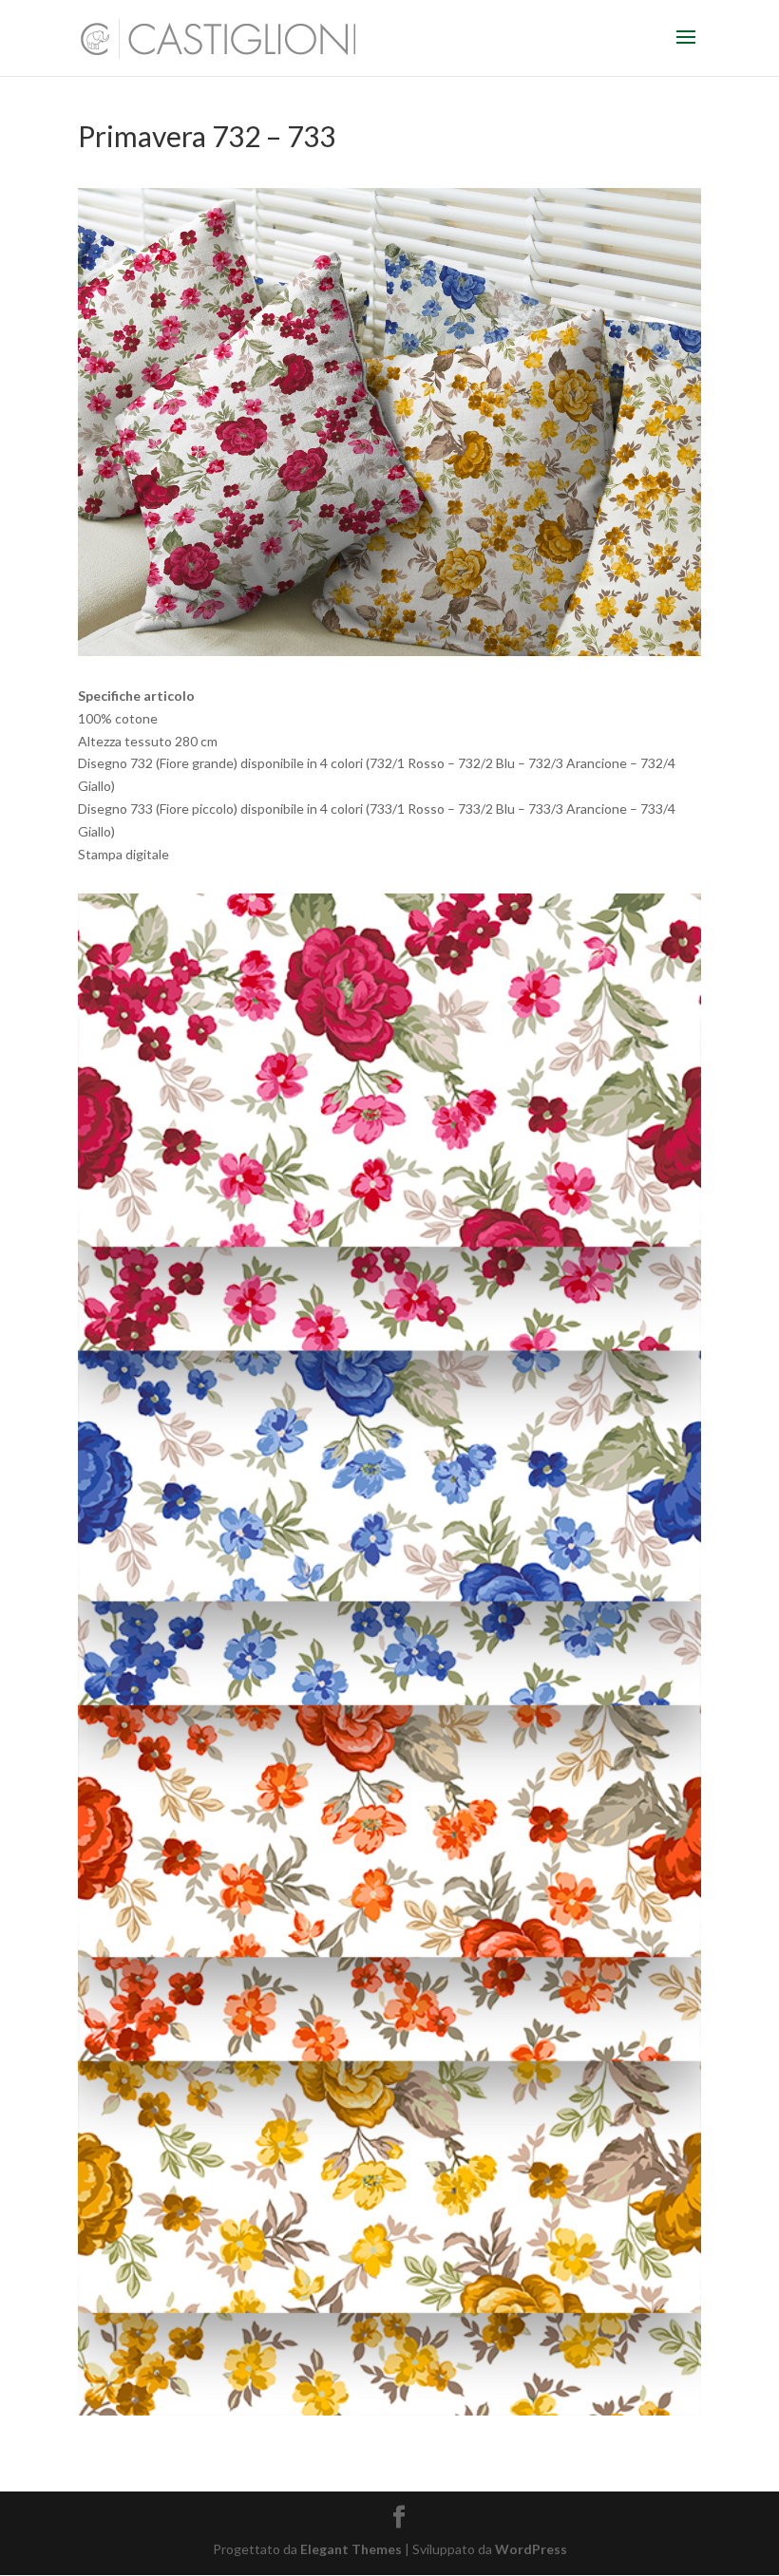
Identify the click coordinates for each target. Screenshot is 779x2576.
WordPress (531, 2549)
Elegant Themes (351, 2549)
